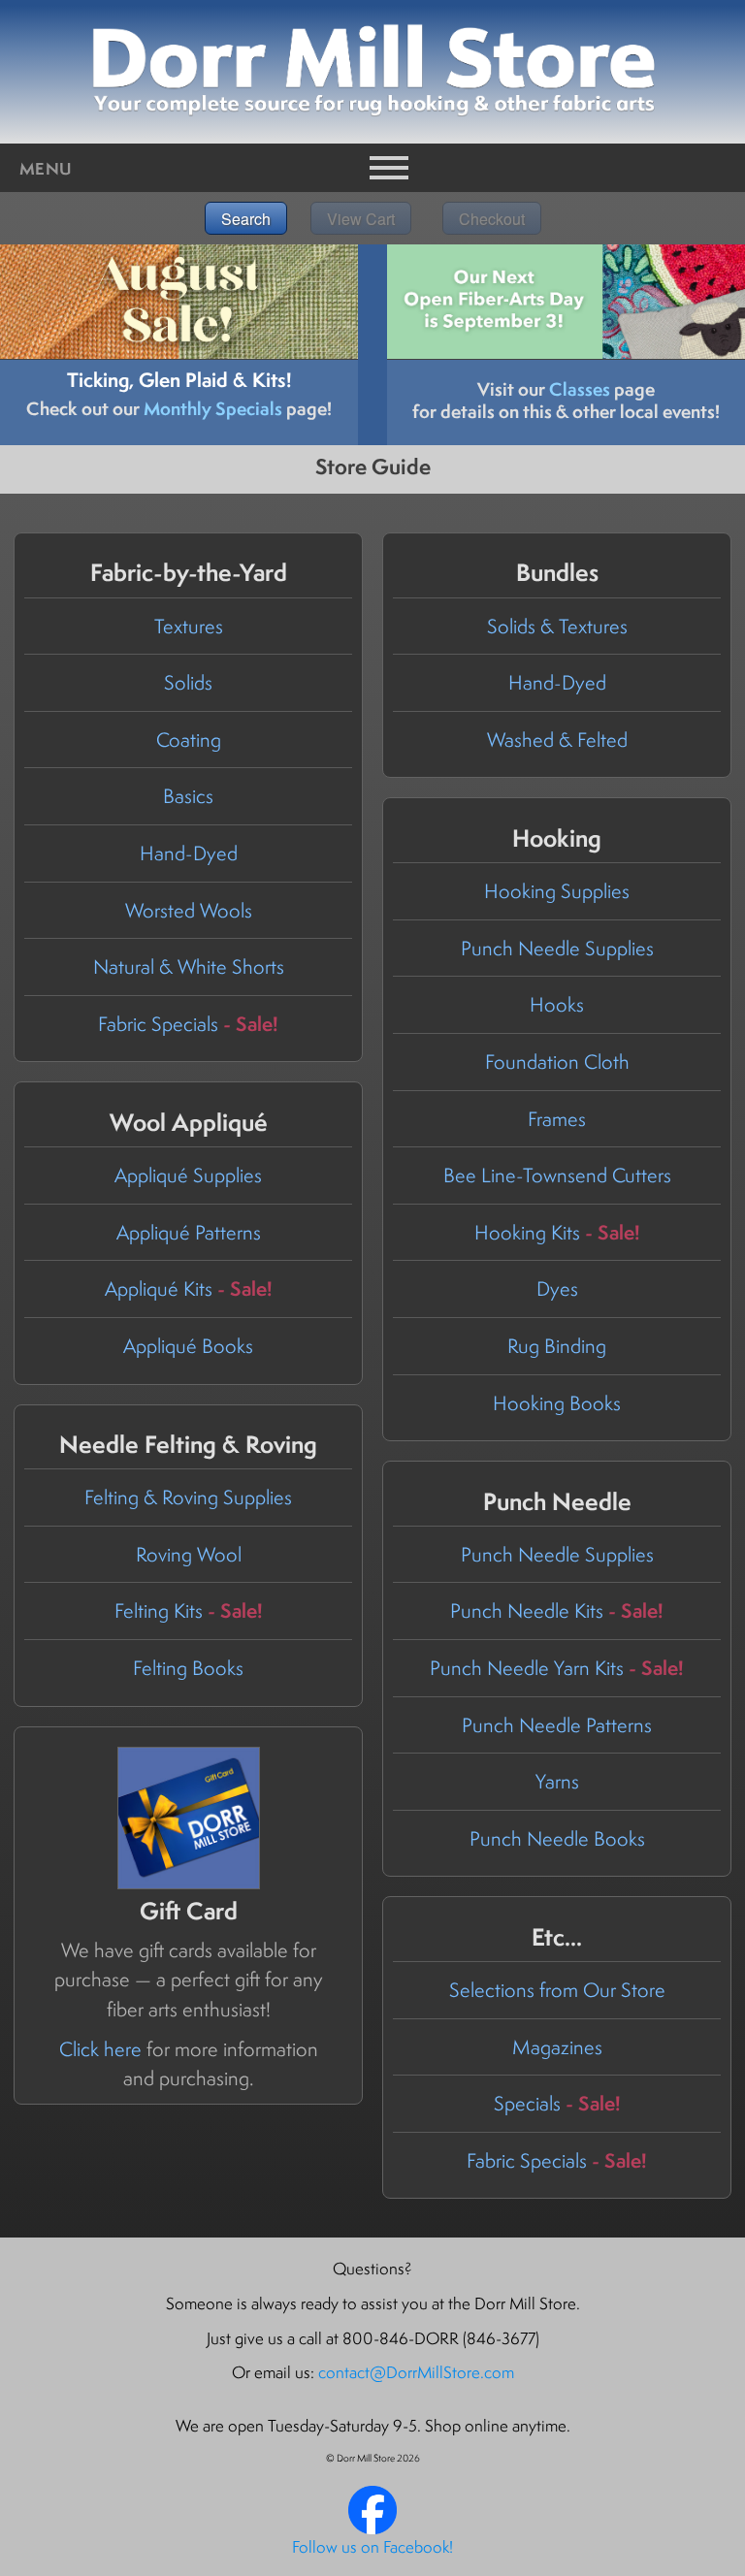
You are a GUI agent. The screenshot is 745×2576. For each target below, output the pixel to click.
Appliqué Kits (189, 1288)
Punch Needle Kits (557, 1610)
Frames (557, 1119)
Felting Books (188, 1668)
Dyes (557, 1288)
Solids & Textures (557, 626)
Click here (100, 2049)
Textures (189, 626)
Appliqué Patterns (189, 1232)
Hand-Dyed (189, 853)
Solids (188, 682)
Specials (557, 2103)
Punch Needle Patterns (557, 1725)
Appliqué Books (188, 1346)
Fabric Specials (188, 1024)
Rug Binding (557, 1346)
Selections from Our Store (557, 1990)
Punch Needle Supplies (557, 948)
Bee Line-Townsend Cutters (557, 1175)
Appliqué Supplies (188, 1175)
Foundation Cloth (557, 1062)
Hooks (557, 1004)
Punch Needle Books (557, 1838)
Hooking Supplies (557, 891)
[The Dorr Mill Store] (372, 2528)
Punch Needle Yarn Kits (557, 1668)
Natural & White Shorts (189, 966)
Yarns (557, 1781)
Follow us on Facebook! (372, 2547)
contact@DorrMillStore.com (416, 2372)
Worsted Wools (189, 910)
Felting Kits (189, 1610)
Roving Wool (189, 1554)
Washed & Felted (557, 740)
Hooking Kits (557, 1232)
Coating (189, 740)
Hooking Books (557, 1403)
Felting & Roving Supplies (188, 1497)
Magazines (557, 2047)
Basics (188, 796)
